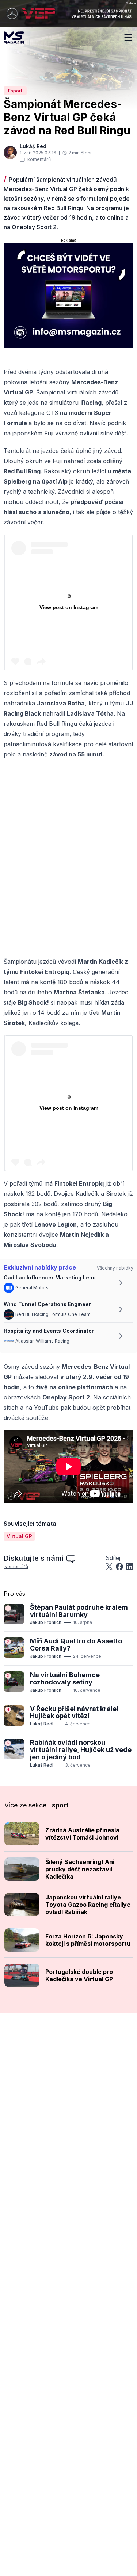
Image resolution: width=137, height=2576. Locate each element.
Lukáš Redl (42, 1724)
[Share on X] (109, 1567)
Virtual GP (19, 1536)
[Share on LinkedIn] (130, 1567)
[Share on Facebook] (119, 1567)
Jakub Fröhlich (46, 1622)
